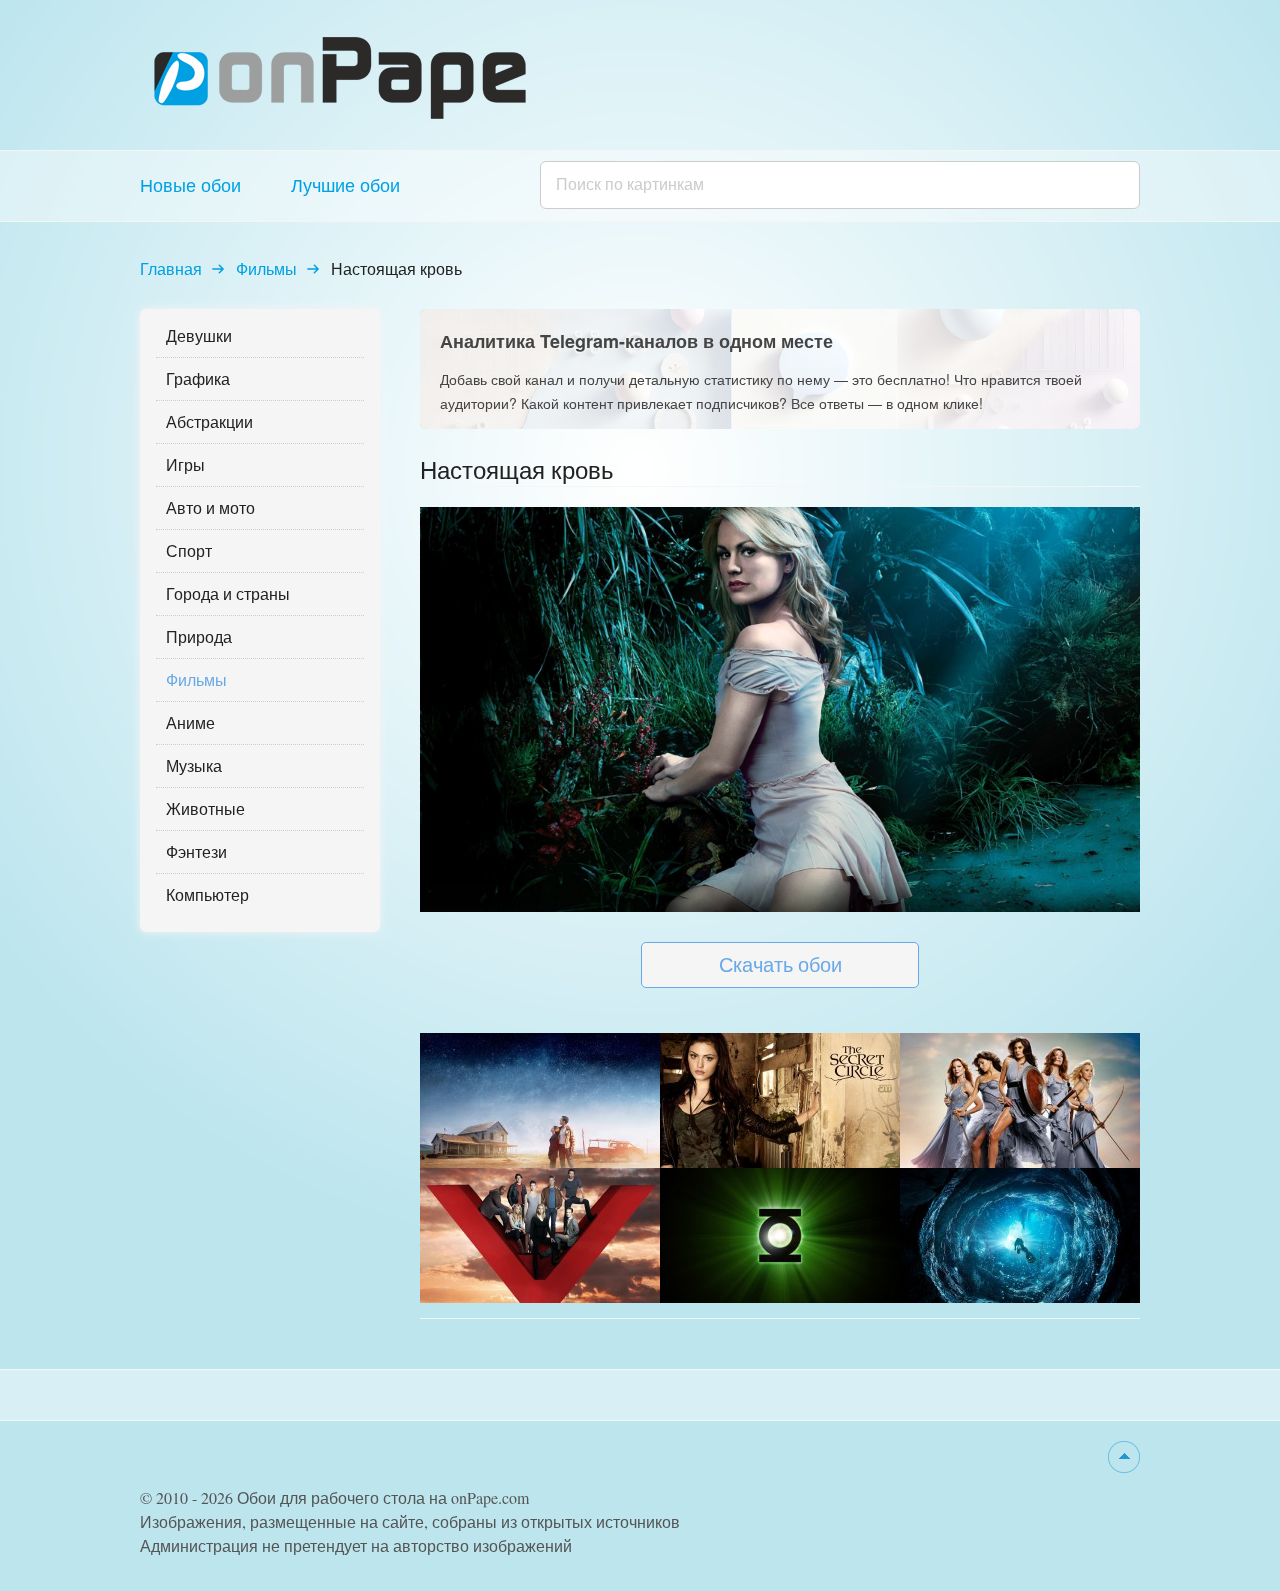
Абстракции (209, 421)
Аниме (190, 722)
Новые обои (190, 185)
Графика (198, 378)
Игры (185, 464)
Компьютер (207, 894)
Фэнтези (196, 851)
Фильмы (266, 268)
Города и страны (228, 593)
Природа (199, 636)
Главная (171, 268)
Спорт (189, 550)
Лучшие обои (345, 185)
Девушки (199, 335)
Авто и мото (210, 507)
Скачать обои (780, 964)
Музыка (194, 765)
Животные (205, 808)
